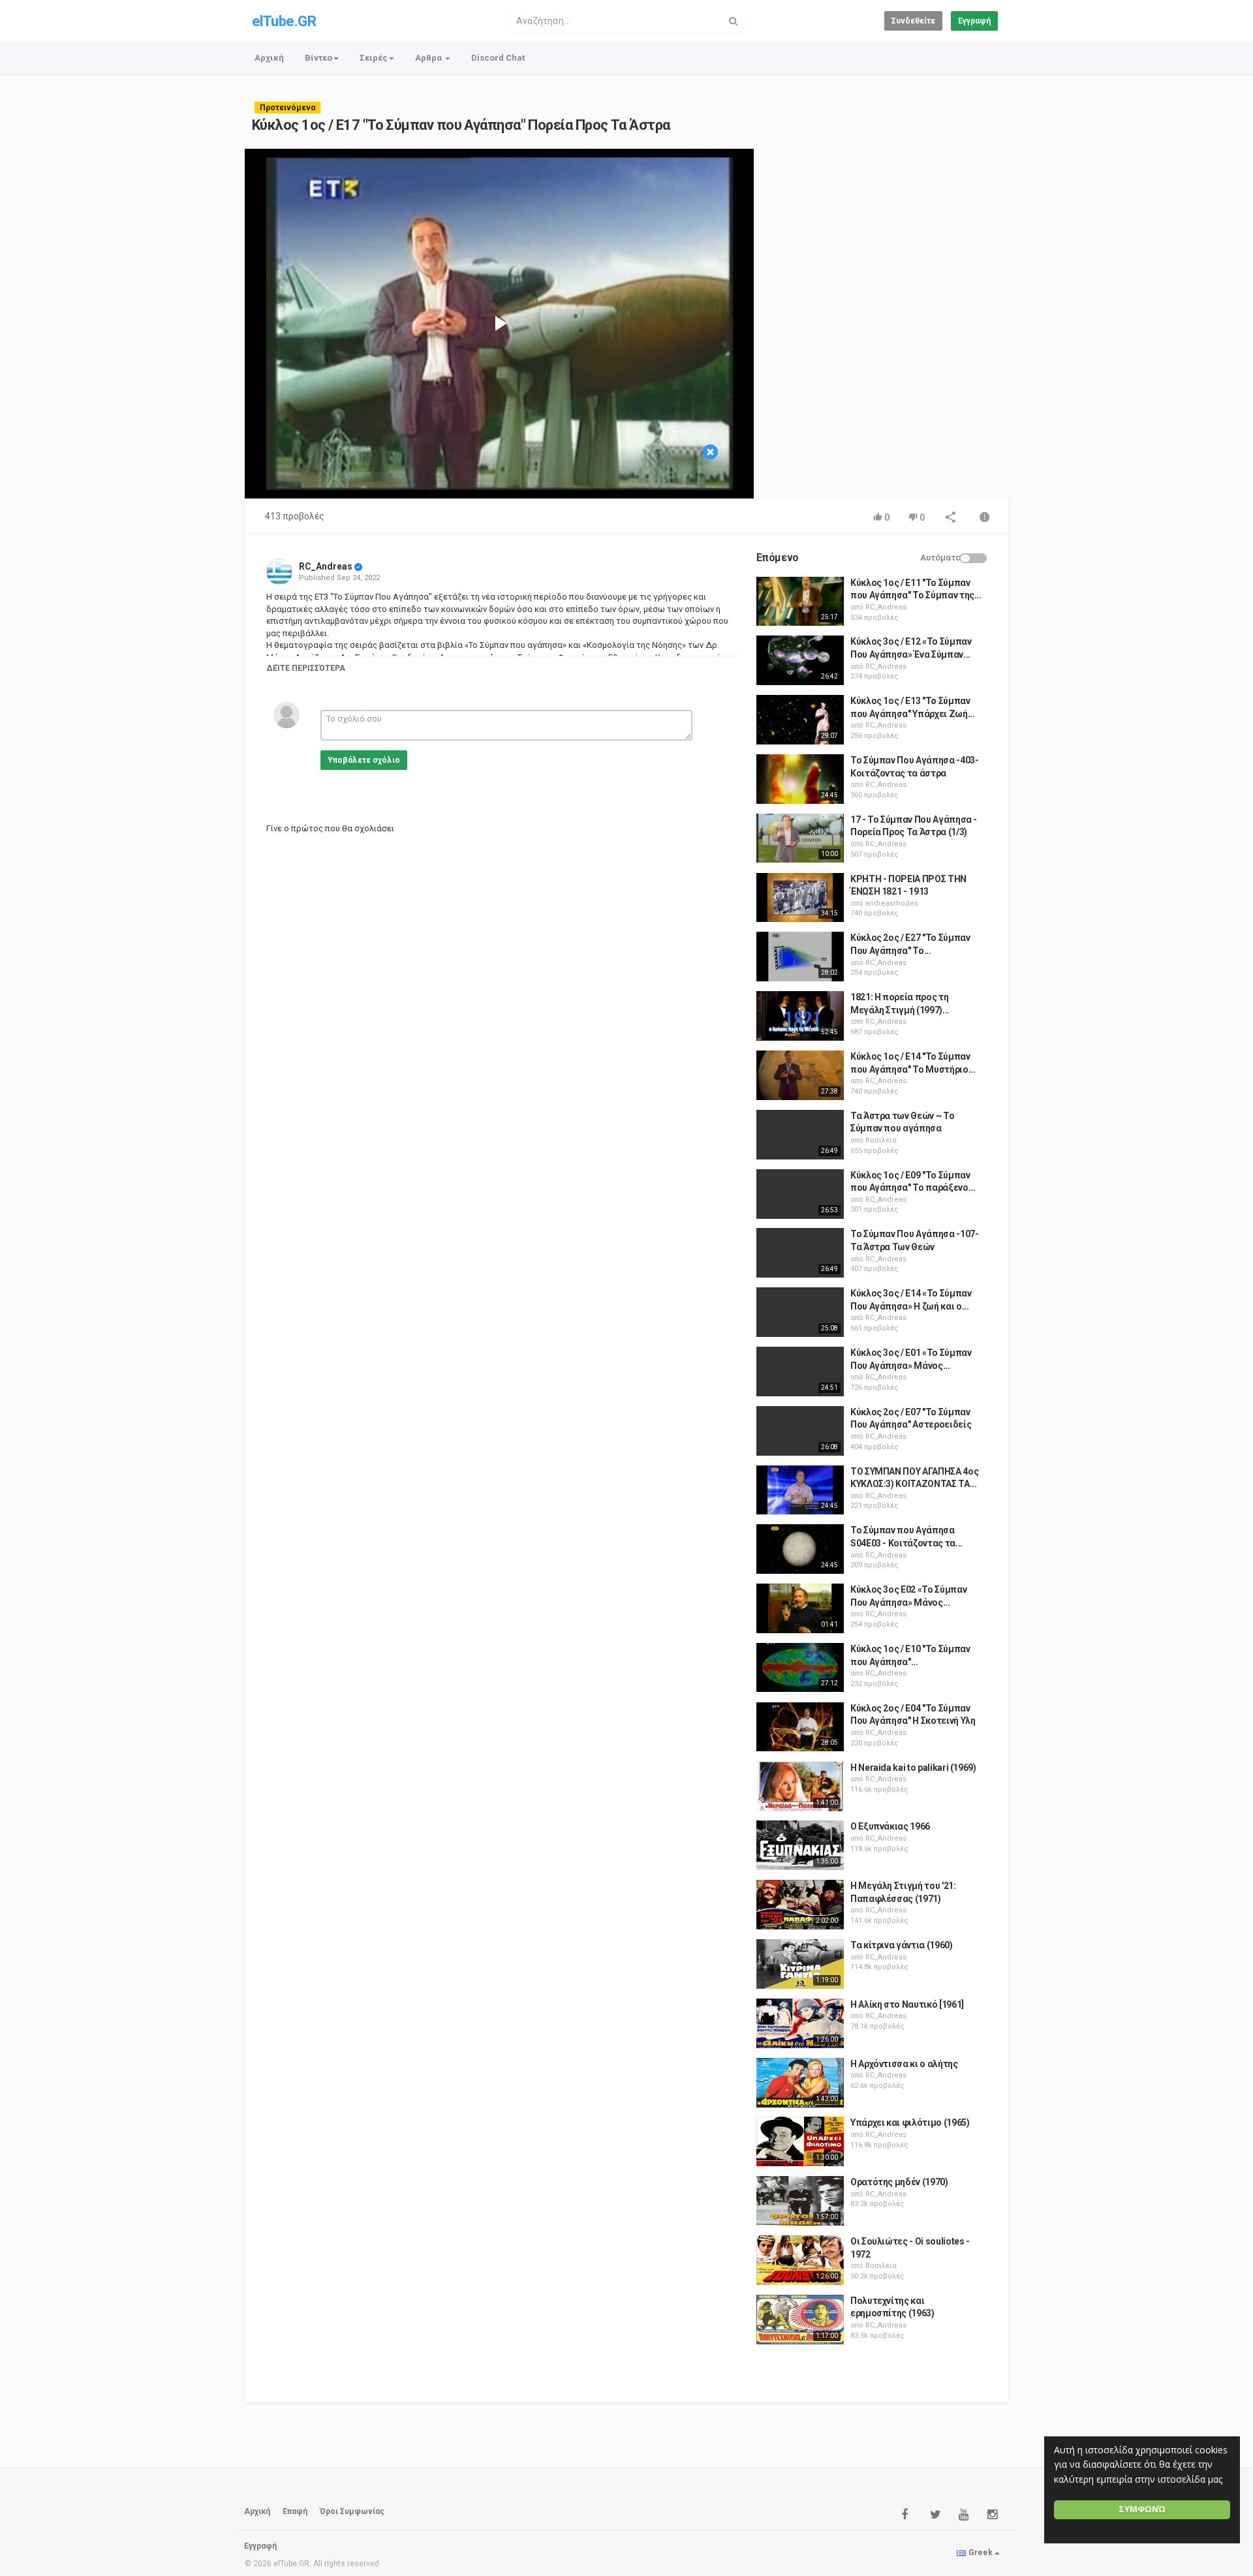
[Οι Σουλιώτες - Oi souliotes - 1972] (800, 2260)
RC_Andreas (326, 566)
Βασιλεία (881, 1140)
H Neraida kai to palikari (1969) (913, 1768)
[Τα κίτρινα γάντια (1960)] (800, 1964)
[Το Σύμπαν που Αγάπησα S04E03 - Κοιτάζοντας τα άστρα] (800, 1549)
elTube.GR (284, 21)
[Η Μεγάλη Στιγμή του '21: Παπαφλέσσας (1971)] (800, 1905)
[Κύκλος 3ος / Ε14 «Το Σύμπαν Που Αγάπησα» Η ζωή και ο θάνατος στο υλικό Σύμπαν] (800, 1312)
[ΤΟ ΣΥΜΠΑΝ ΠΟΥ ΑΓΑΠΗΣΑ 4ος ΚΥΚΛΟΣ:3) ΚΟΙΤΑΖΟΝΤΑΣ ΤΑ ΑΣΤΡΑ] (800, 1490)
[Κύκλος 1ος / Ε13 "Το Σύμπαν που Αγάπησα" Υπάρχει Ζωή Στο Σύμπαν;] (800, 720)
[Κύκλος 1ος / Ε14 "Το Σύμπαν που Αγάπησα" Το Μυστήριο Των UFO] (800, 1075)
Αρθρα (429, 58)
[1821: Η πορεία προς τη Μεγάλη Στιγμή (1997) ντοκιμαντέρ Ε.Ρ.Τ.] (800, 1016)
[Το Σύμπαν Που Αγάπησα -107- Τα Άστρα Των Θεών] (800, 1253)
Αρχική (269, 58)
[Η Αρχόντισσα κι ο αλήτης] (800, 2083)
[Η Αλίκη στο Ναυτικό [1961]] (800, 2023)
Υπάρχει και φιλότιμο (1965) (910, 2123)
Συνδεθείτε (913, 21)
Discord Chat (498, 58)
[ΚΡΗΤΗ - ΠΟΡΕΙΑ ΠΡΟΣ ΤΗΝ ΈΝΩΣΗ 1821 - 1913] (800, 898)
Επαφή (295, 2511)
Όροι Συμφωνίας (352, 2511)
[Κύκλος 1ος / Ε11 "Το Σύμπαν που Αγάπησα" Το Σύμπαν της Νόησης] (800, 602)
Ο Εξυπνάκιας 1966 (890, 1826)
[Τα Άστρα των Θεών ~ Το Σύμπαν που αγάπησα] (800, 1135)
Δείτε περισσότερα (306, 668)
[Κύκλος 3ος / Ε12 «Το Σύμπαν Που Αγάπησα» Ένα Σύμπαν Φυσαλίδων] (800, 660)
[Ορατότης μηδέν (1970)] (800, 2201)
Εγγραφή (974, 21)
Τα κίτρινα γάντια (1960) (902, 1945)
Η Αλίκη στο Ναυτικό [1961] (907, 2004)
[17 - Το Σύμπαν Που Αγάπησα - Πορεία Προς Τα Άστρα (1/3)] (800, 838)
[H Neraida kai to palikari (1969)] (800, 1786)
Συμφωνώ (1142, 2509)
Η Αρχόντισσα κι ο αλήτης (904, 2064)
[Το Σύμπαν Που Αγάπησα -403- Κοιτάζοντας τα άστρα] (800, 779)
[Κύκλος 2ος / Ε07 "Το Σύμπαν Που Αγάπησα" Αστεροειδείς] (800, 1431)
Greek (981, 2553)
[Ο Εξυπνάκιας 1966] (800, 1845)
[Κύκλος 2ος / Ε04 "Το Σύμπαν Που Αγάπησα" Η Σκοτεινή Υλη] (800, 1727)
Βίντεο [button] (318, 58)
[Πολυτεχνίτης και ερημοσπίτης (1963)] (800, 2320)
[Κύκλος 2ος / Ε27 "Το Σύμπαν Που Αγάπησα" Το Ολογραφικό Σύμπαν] (800, 957)
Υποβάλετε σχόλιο (364, 760)
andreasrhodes (892, 903)
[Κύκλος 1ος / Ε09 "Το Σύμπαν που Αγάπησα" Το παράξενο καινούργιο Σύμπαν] (800, 1194)
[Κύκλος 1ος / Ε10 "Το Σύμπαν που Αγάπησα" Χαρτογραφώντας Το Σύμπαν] (800, 1668)
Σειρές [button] (374, 58)
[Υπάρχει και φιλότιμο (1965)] (800, 2141)
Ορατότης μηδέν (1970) (899, 2182)
